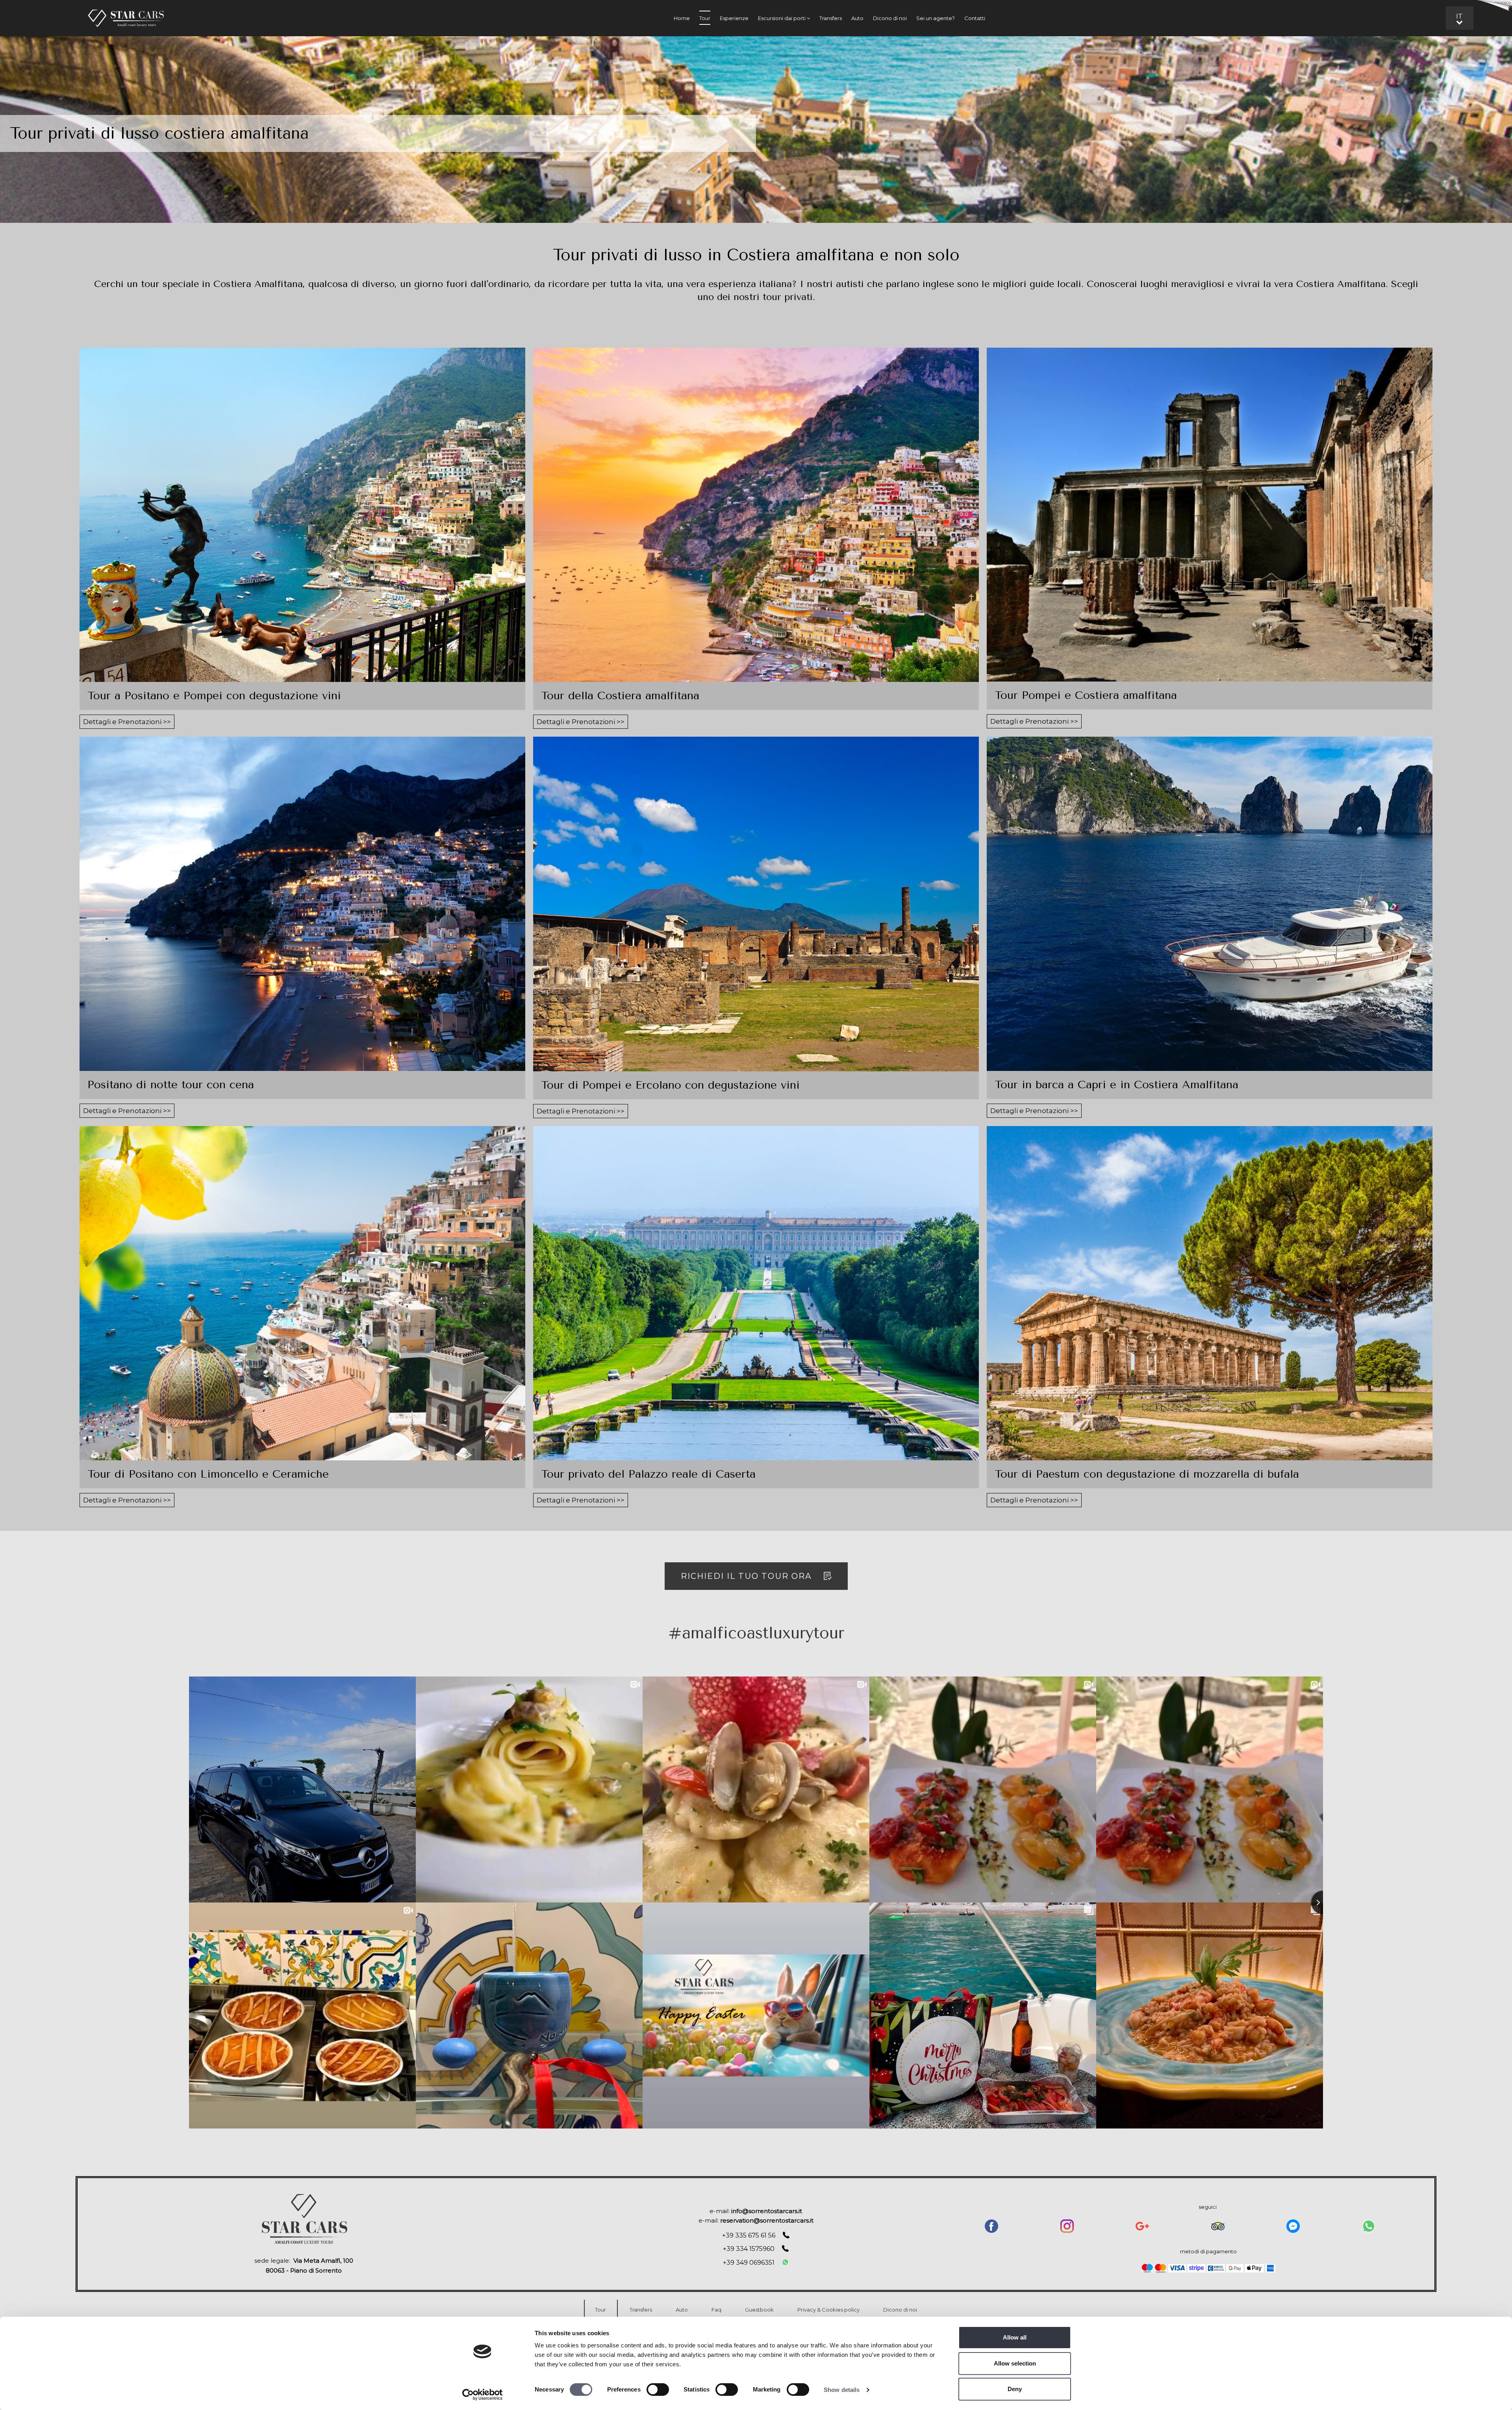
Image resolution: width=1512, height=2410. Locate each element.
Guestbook (759, 2310)
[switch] (658, 2390)
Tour (705, 18)
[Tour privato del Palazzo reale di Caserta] (756, 1293)
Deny (1015, 2389)
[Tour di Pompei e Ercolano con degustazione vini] (756, 904)
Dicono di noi (890, 18)
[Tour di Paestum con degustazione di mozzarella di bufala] (1210, 1293)
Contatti (975, 18)
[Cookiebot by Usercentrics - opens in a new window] (483, 2395)
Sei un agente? (936, 18)
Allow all (1015, 2337)
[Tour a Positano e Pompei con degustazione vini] (302, 515)
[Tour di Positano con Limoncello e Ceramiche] (302, 1293)
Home (682, 18)
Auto (857, 18)
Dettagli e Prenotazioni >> (127, 722)
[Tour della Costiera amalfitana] (756, 515)
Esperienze (734, 18)
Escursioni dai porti (782, 18)
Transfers (831, 18)
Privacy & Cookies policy (828, 2310)
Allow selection (1015, 2363)
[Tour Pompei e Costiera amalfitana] (1210, 515)
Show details (842, 2390)
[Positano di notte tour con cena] (302, 904)
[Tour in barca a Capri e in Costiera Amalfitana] (1210, 904)
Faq (716, 2310)
